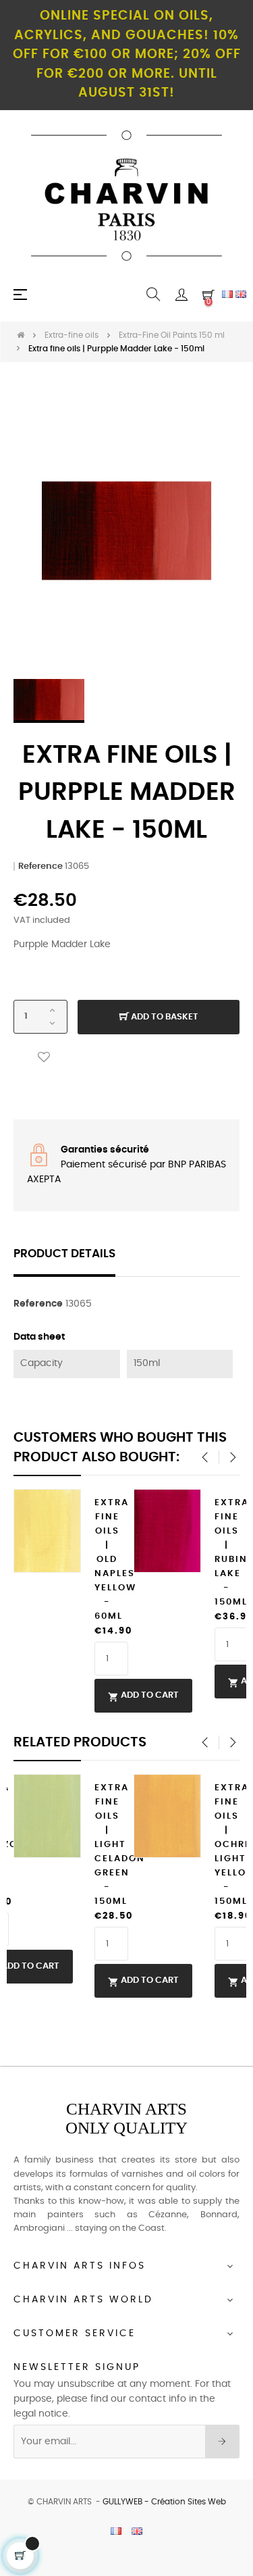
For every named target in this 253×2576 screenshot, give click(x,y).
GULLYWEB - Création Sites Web (164, 2502)
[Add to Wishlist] (44, 1058)
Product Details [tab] (64, 1254)
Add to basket (164, 1017)
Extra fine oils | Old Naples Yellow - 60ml (107, 1560)
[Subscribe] (222, 2442)
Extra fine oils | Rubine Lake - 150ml (227, 1552)
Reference (40, 866)
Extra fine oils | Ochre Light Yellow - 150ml (227, 1845)
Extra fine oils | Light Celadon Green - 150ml (107, 1845)
